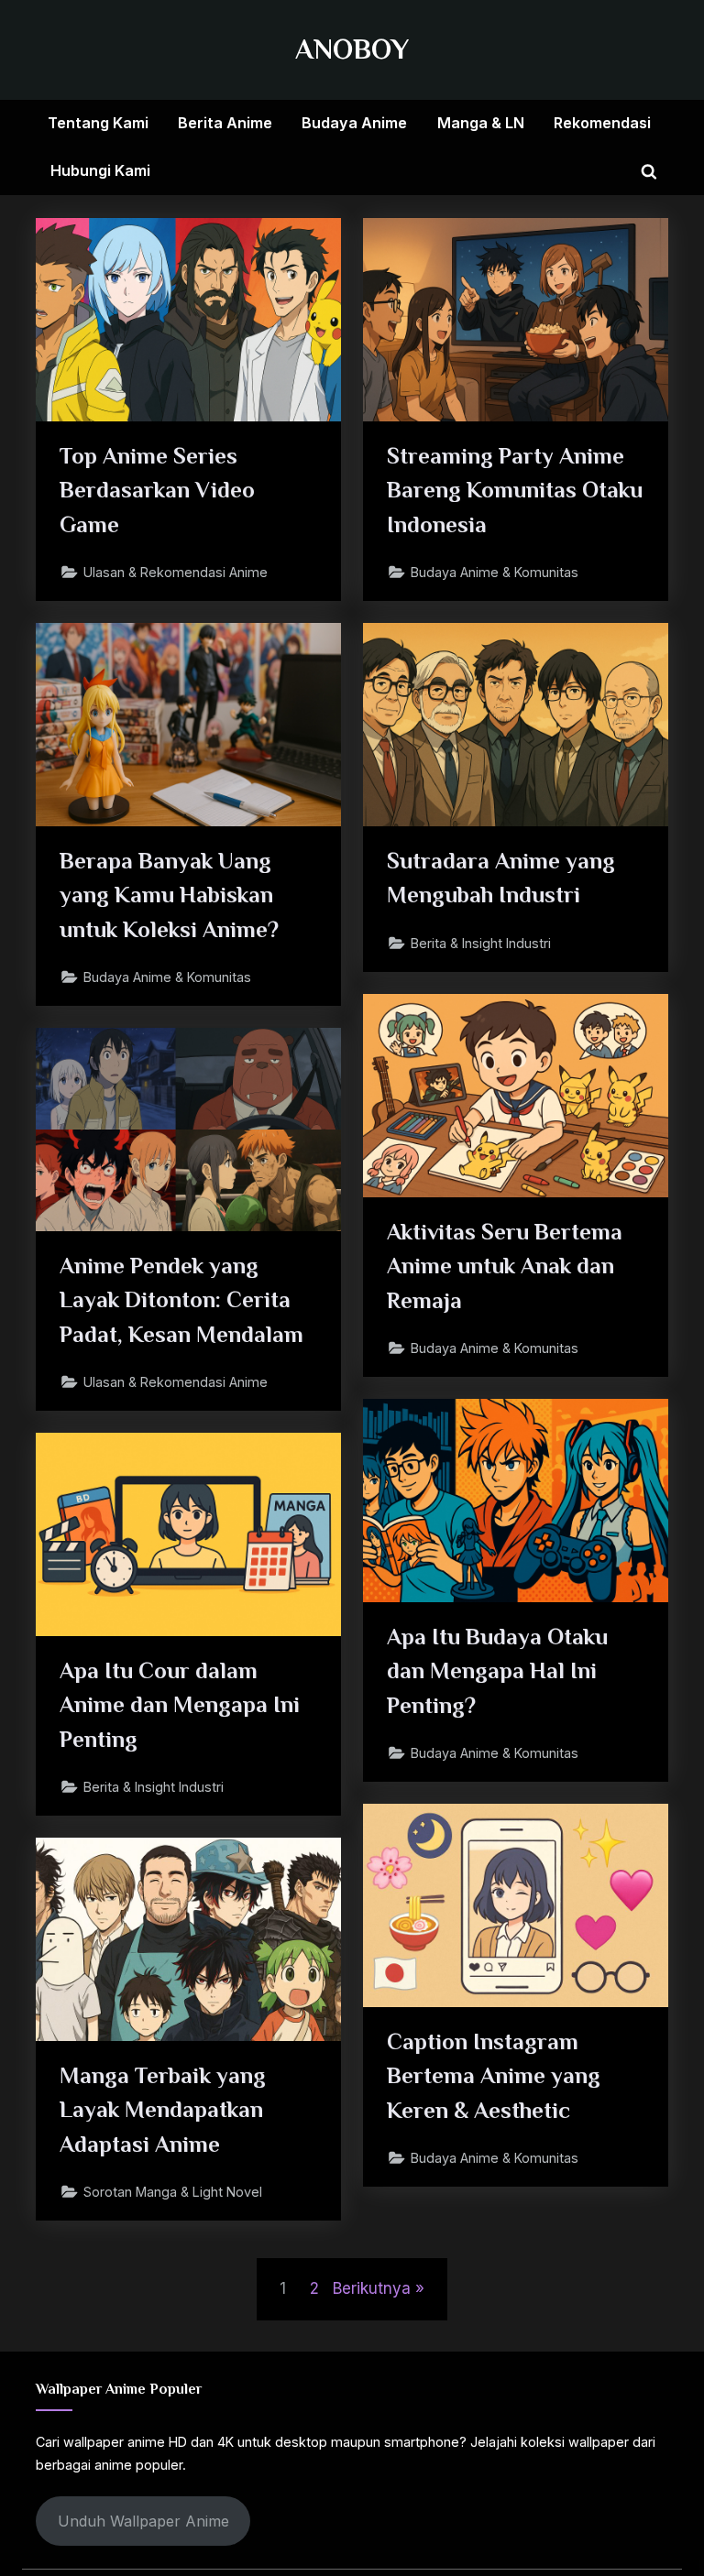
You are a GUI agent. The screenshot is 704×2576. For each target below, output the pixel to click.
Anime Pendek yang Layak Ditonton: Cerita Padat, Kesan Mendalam (181, 1299)
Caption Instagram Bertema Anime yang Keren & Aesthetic (494, 2075)
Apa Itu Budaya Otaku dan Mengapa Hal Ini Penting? (497, 1670)
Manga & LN (481, 123)
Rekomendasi (602, 123)
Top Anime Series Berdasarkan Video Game (157, 490)
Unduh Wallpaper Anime (143, 2521)
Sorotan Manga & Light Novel (173, 2192)
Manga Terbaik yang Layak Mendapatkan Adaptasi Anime (163, 2109)
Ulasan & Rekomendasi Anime (176, 572)
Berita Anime (225, 123)
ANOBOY (352, 49)
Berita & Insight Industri (481, 943)
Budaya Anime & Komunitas (495, 572)
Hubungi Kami (100, 170)
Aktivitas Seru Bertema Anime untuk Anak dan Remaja (505, 1266)
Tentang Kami (98, 123)
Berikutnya (372, 2288)
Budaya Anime (354, 123)
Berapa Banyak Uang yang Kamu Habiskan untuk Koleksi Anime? (169, 895)
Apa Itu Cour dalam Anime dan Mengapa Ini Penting (180, 1704)
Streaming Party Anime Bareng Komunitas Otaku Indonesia (515, 490)
